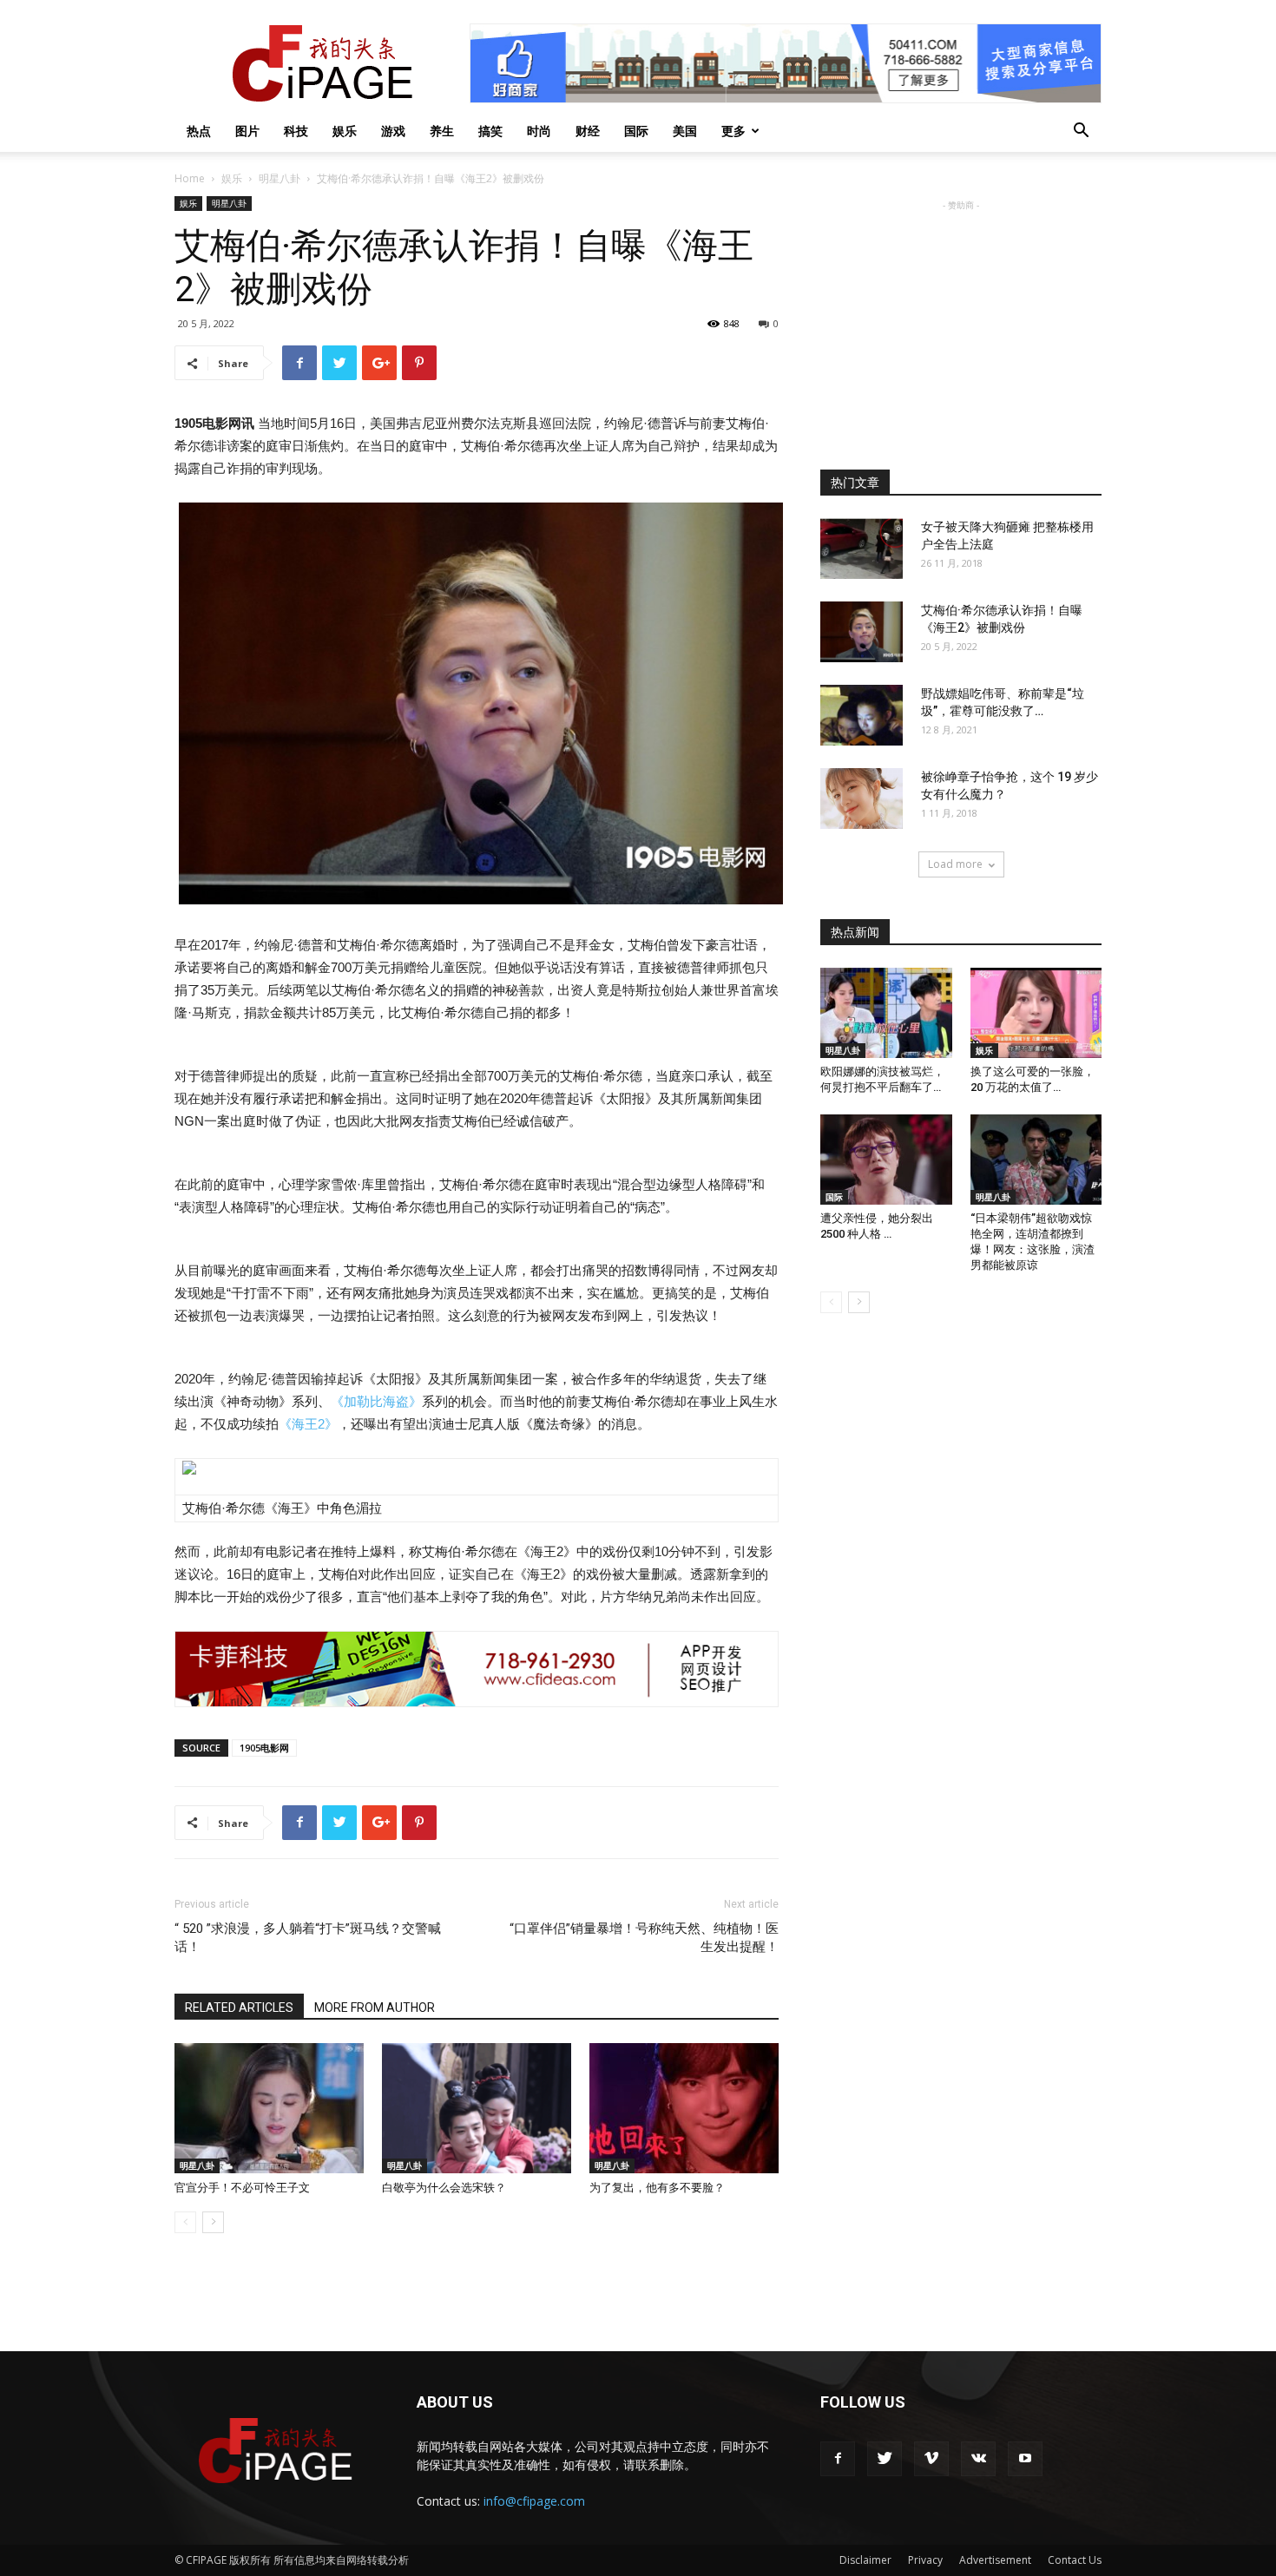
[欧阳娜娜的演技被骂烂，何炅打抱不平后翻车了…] (886, 1013)
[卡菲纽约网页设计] (477, 1669)
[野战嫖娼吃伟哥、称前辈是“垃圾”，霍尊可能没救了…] (862, 715)
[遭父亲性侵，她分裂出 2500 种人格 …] (886, 1160)
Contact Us (1075, 2560)
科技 (296, 131)
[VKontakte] (978, 2459)
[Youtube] (1025, 2459)
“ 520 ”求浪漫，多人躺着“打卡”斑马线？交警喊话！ (308, 1938)
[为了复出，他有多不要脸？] (684, 2108)
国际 (636, 131)
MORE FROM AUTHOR (375, 2008)
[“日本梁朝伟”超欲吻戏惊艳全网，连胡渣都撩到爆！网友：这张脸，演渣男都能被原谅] (1036, 1160)
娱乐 (345, 131)
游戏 (393, 131)
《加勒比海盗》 (376, 1401)
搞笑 (490, 131)
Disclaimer (865, 2560)
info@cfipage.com (534, 2501)
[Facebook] (838, 2459)
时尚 (539, 131)
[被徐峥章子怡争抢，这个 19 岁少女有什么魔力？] (862, 798)
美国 (685, 131)
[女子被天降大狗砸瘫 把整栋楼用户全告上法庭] (862, 549)
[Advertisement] (961, 323)
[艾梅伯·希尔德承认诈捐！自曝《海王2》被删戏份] (862, 632)
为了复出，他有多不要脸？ (657, 2188)
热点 (199, 131)
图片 (247, 131)
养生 (442, 131)
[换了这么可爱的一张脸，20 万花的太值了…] (1036, 1013)
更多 (733, 131)
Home (190, 178)
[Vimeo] (931, 2459)
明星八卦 (280, 178)
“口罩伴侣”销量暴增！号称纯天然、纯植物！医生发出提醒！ (644, 1938)
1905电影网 (264, 1748)
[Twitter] (885, 2459)
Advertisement (995, 2560)
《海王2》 (308, 1424)
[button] (1081, 132)
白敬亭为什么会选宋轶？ (444, 2188)
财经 (588, 131)
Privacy (925, 2560)
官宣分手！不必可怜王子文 (242, 2188)
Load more (955, 864)
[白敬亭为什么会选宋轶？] (477, 2108)
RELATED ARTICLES (239, 2008)
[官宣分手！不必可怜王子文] (269, 2108)
